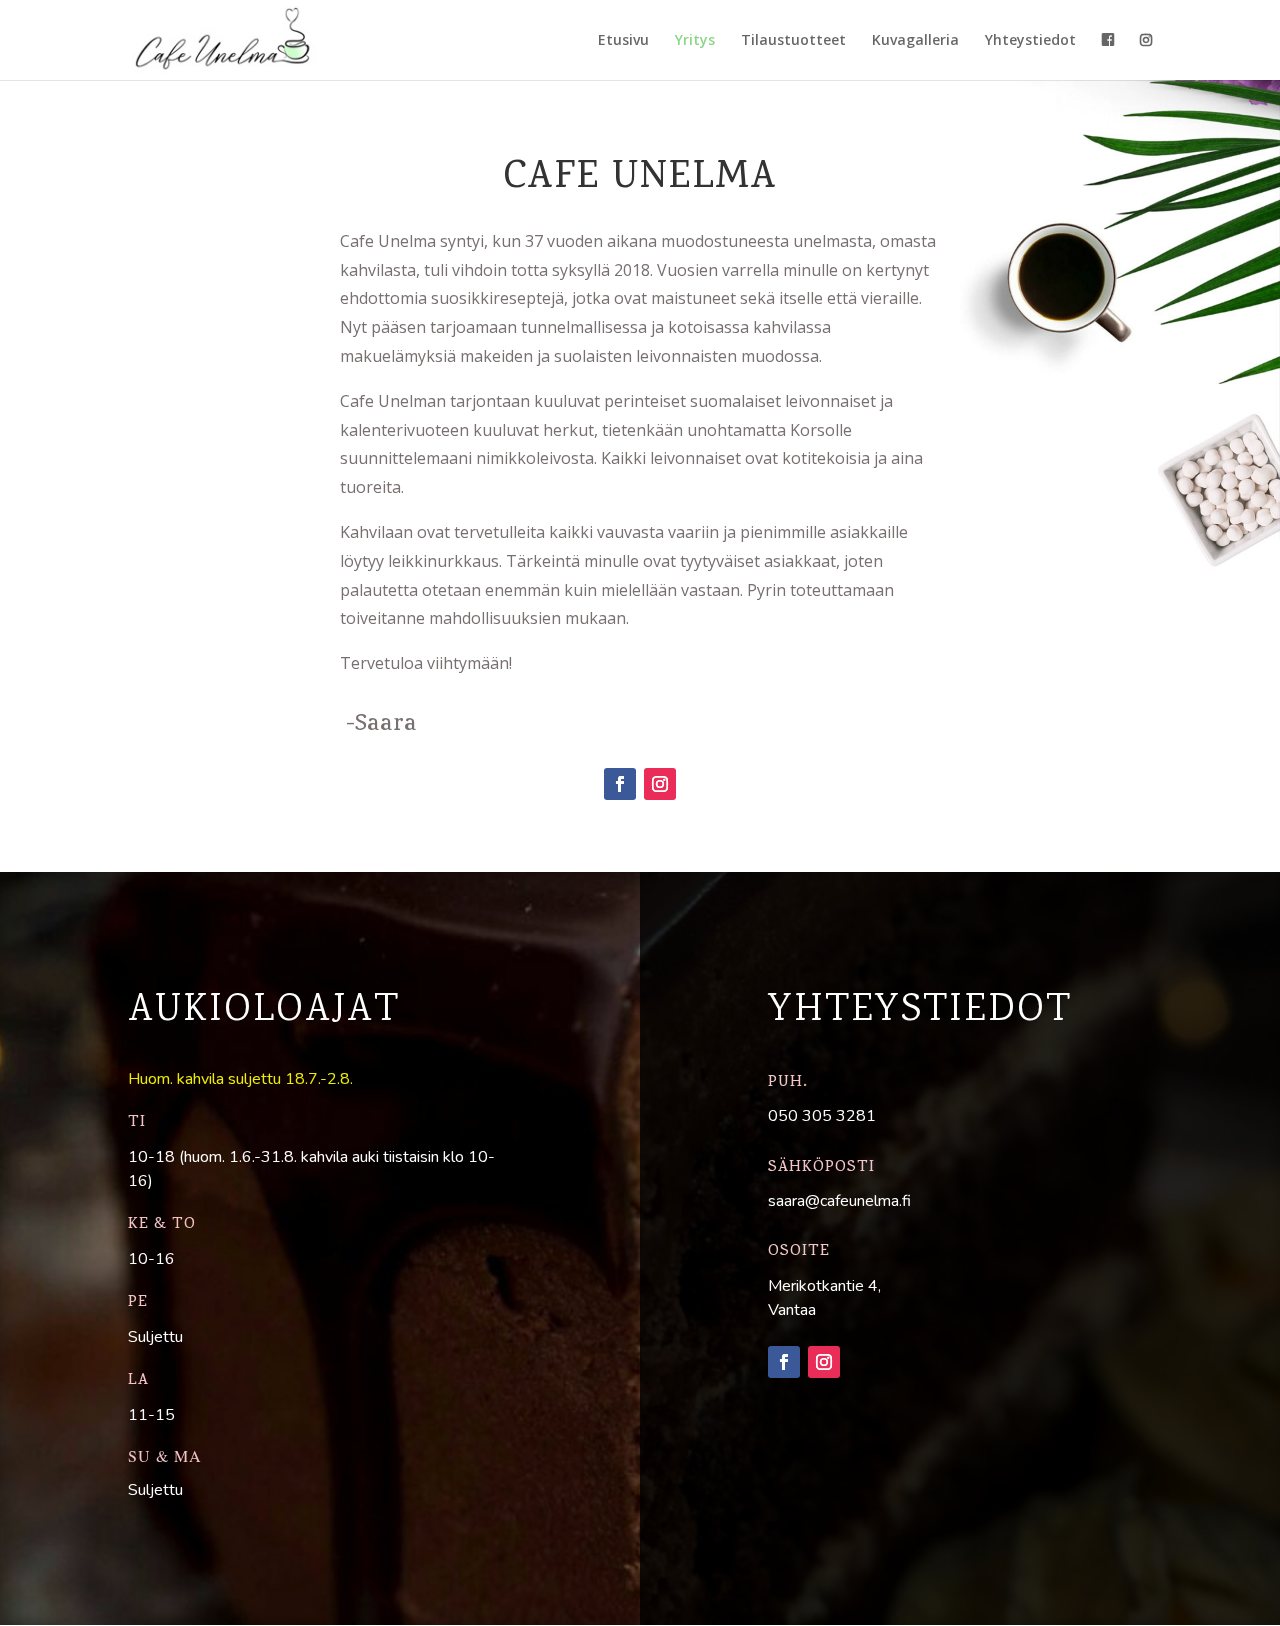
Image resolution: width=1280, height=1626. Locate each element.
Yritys (695, 41)
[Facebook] (620, 784)
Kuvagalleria (915, 41)
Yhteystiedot (1030, 41)
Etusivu (623, 41)
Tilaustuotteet (793, 41)
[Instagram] (660, 784)
